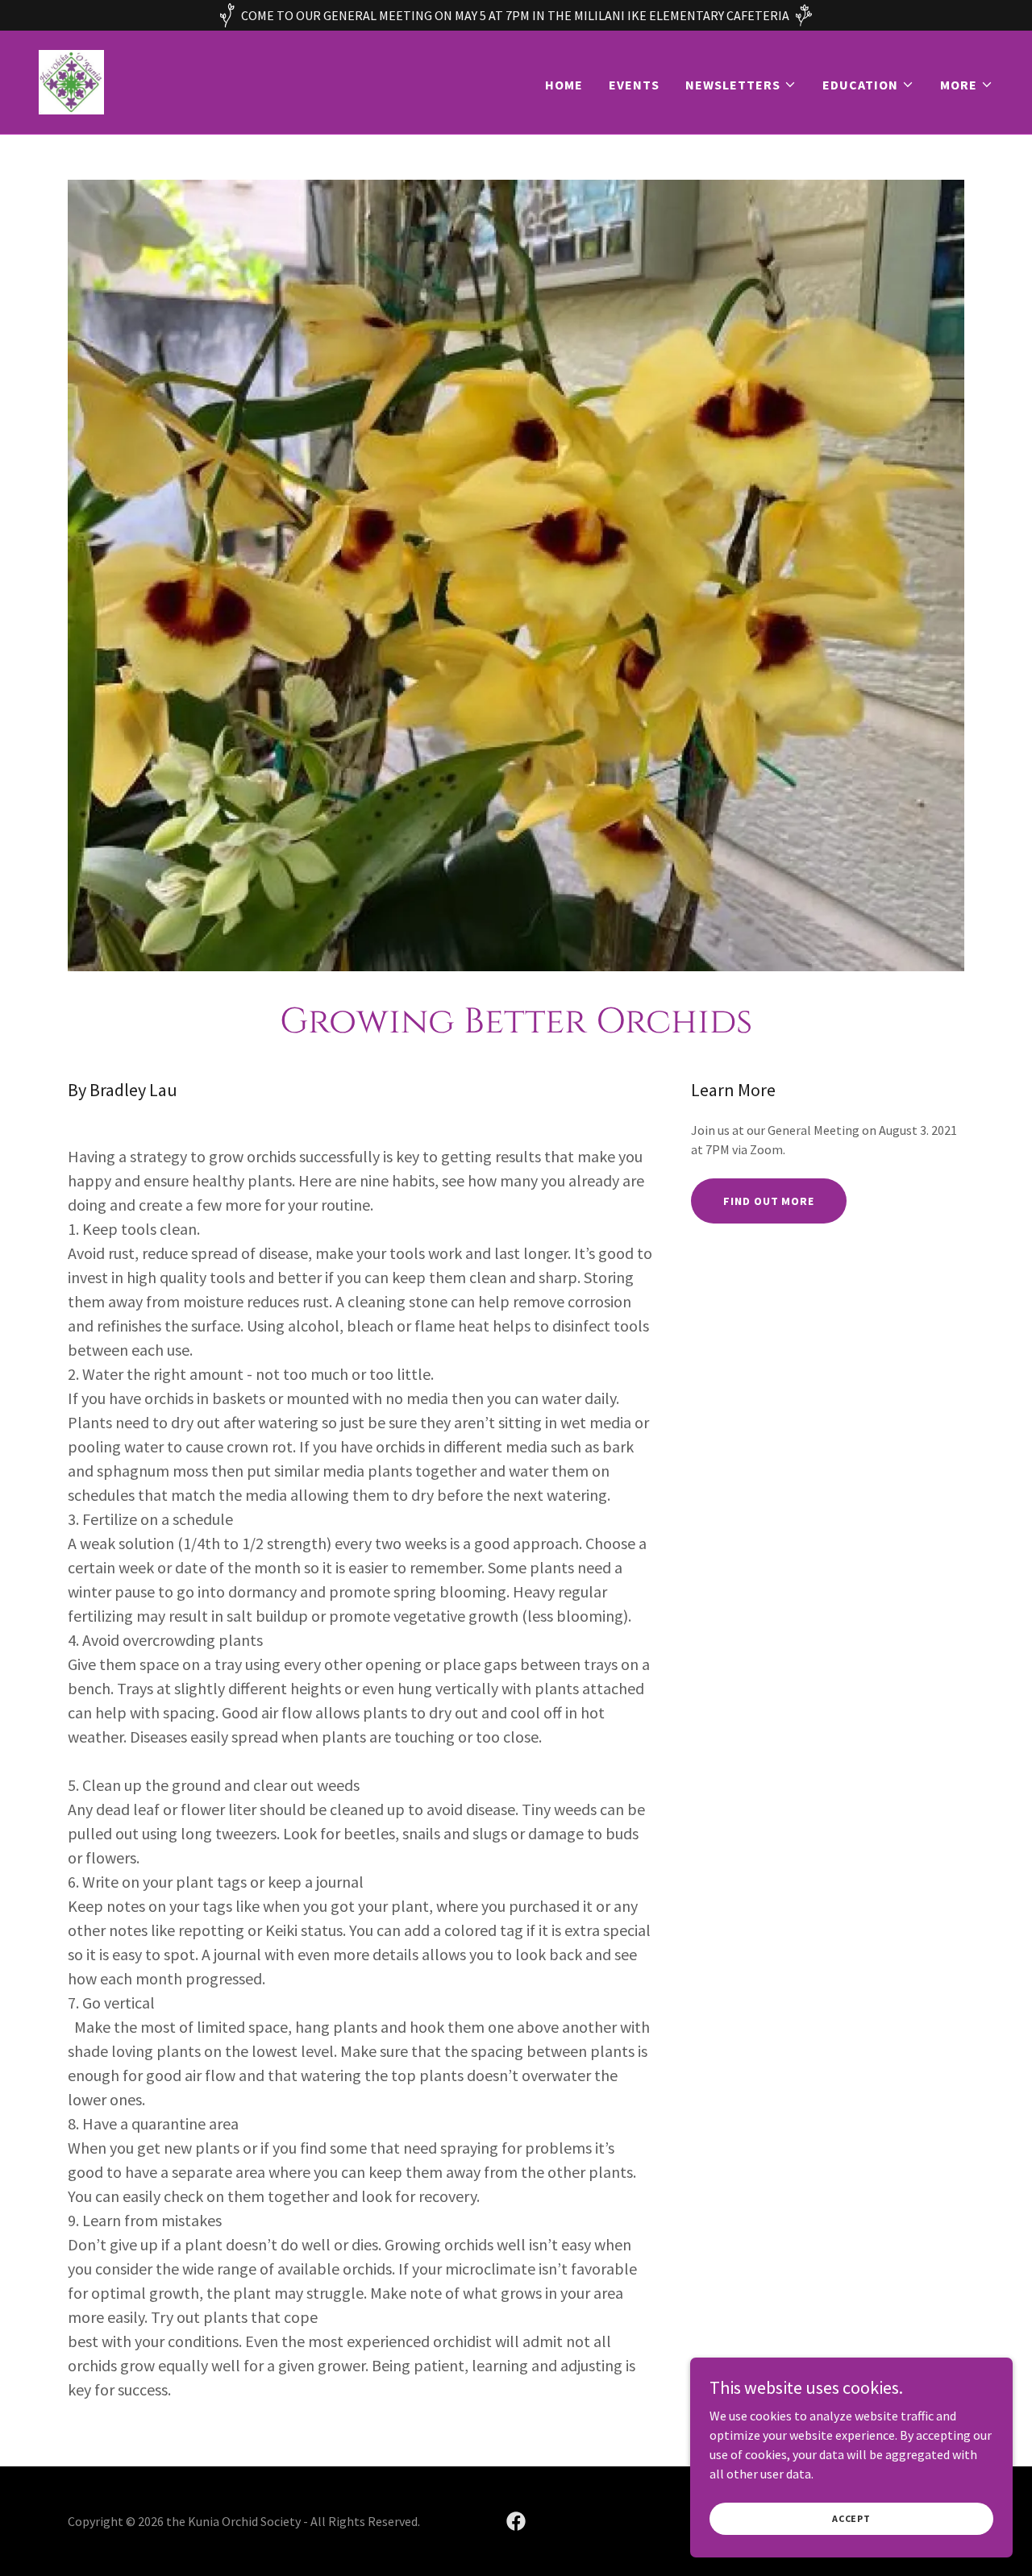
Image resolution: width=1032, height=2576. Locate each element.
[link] (71, 81)
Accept (851, 2518)
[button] (741, 85)
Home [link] (564, 85)
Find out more (768, 1201)
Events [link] (634, 85)
